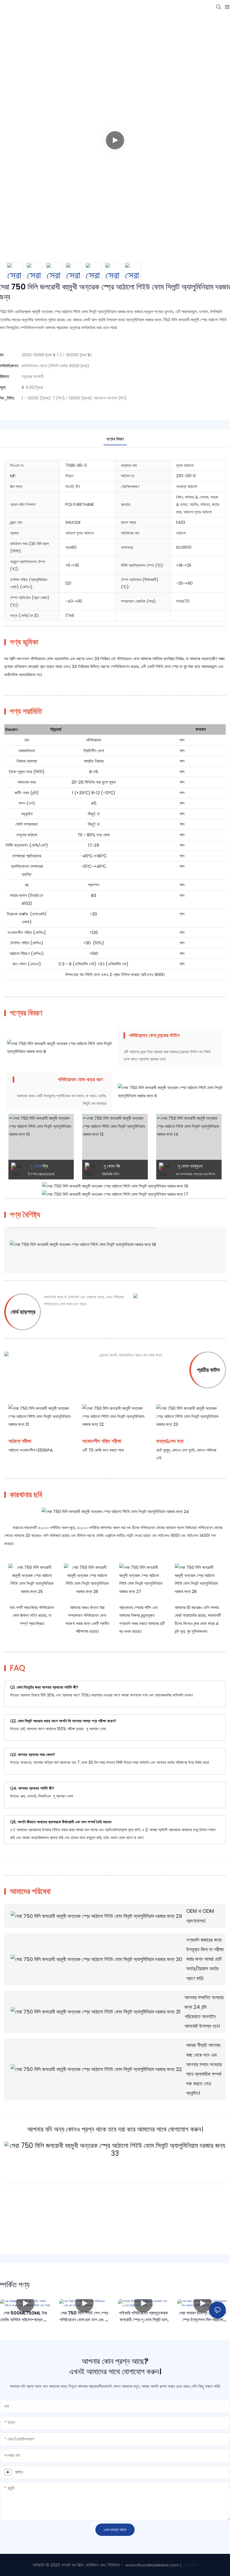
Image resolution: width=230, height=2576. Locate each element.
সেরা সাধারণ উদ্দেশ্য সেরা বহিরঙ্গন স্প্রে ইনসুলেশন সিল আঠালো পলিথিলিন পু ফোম (203, 2316)
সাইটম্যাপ (190, 2565)
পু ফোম (35, 1166)
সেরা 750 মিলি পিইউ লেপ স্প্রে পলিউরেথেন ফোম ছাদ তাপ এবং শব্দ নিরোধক (84, 2316)
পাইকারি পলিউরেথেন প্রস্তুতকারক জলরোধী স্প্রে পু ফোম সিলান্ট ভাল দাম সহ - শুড (143, 2316)
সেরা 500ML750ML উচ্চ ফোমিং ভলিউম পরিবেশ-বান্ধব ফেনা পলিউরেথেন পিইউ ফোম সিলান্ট (25, 2316)
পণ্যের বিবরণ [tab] (115, 439)
